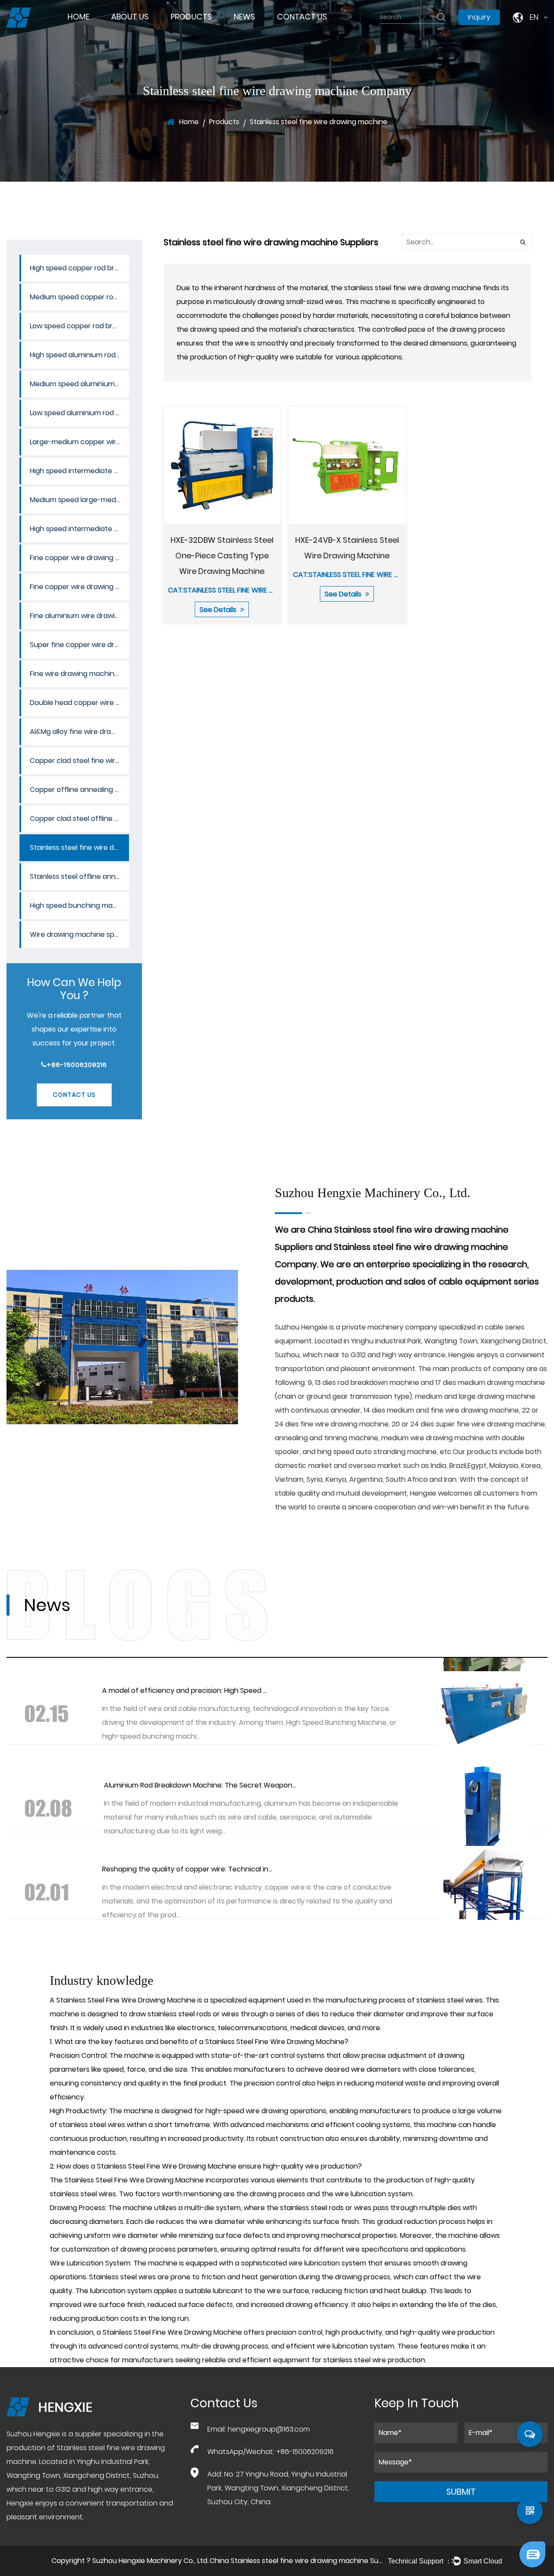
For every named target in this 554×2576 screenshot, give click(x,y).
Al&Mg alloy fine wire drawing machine (79, 732)
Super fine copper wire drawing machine (79, 645)
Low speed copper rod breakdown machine (200, 27)
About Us (130, 17)
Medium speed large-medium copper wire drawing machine (79, 500)
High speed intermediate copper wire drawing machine (79, 471)
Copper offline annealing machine (79, 790)
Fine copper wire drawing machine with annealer (79, 558)
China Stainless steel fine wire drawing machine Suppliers (305, 2561)
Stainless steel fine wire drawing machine (79, 847)
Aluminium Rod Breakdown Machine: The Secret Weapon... (200, 1785)
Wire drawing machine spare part (79, 934)
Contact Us (302, 17)
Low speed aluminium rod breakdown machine (79, 413)
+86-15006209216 (77, 1065)
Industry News (259, 33)
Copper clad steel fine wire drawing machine (79, 761)
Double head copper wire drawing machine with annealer (79, 703)
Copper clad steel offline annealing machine (79, 819)
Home (79, 17)
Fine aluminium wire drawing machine (79, 616)
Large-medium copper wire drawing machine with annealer (79, 442)
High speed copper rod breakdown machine (205, 32)
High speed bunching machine (79, 905)
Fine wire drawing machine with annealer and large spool (79, 674)
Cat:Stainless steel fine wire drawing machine (250, 590)
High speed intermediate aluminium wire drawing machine (79, 529)
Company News (261, 31)
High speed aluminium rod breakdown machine (199, 25)
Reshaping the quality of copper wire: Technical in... (187, 1869)
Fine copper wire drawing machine (79, 587)
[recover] (532, 2543)
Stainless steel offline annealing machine (79, 876)
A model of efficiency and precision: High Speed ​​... (185, 1690)
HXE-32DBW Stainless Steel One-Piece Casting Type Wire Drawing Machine (222, 556)
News (245, 17)
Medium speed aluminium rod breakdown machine (198, 24)
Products (191, 17)
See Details (219, 610)
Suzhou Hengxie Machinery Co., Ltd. (150, 2561)
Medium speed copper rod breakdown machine (196, 30)
